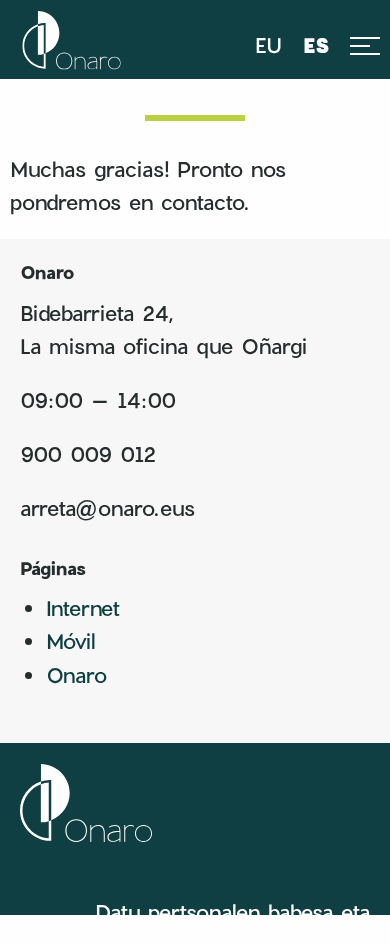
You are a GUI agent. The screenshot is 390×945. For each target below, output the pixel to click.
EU (268, 45)
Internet (83, 607)
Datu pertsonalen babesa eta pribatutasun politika (232, 923)
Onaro (76, 674)
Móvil (70, 640)
